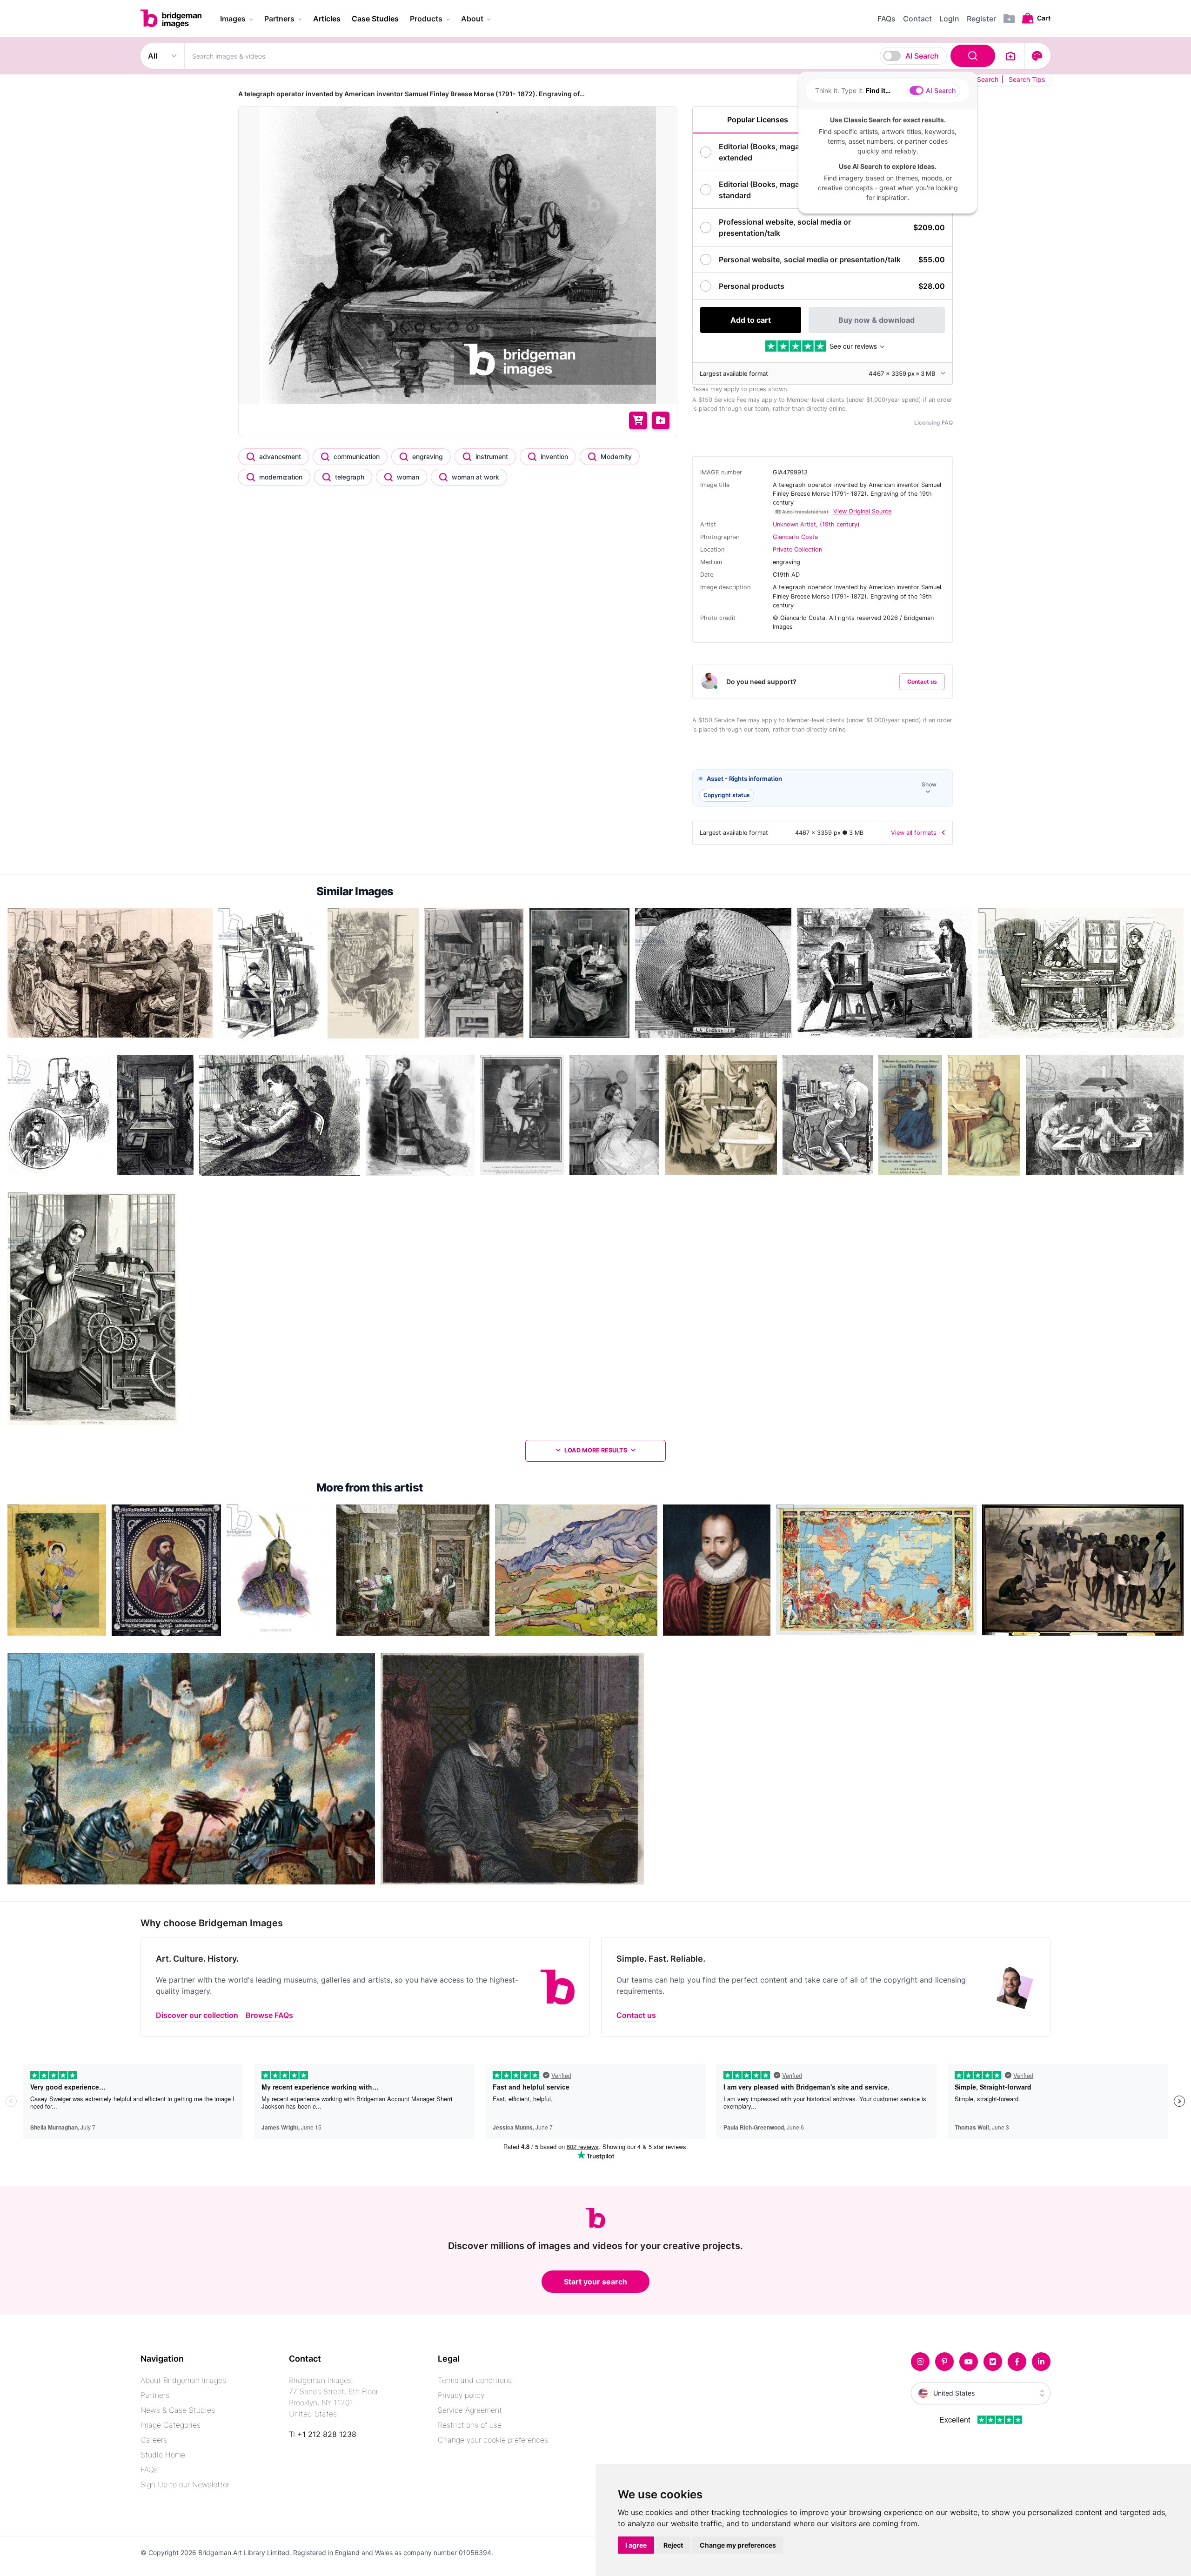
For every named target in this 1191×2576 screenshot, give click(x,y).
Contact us (922, 682)
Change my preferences (738, 2545)
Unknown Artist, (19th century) (816, 524)
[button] (823, 789)
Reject (673, 2545)
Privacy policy (461, 2395)
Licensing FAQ (933, 423)
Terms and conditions (475, 2380)
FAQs (149, 2469)
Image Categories (171, 2425)
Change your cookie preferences (493, 2440)
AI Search (922, 56)
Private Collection (797, 549)
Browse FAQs (269, 2015)
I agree (636, 2545)
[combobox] (591, 56)
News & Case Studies (178, 2410)
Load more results (596, 1450)
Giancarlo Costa (795, 537)
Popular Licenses (758, 120)
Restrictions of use (470, 2425)
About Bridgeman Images (183, 2380)
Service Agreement (470, 2410)
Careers (154, 2440)
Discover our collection (197, 2015)
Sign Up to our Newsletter (185, 2484)
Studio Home (163, 2455)
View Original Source (862, 511)
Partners (155, 2395)
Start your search (595, 2282)
